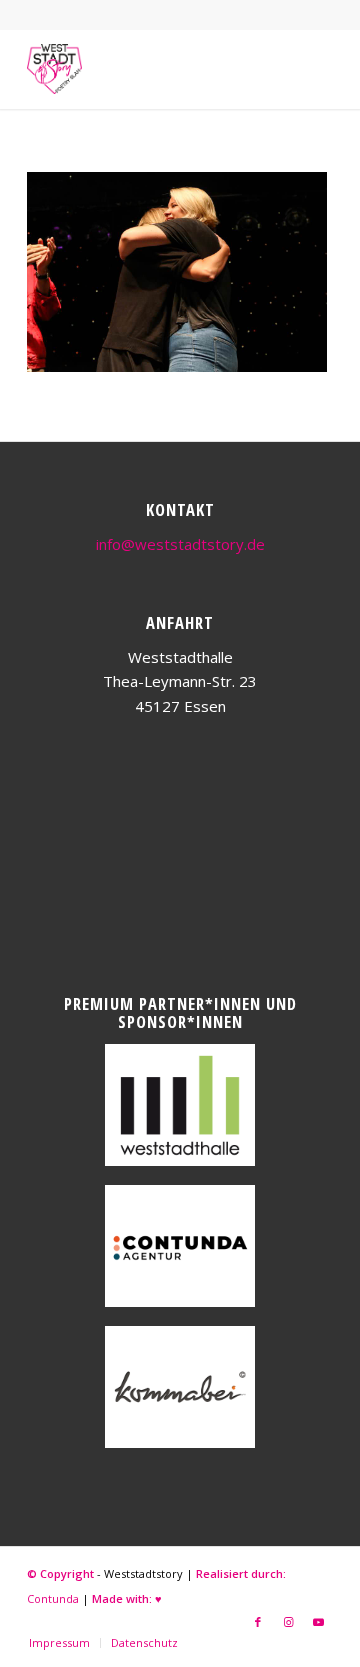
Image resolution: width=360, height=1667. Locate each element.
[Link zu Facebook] (258, 1622)
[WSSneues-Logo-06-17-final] (149, 69)
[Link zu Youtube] (318, 1622)
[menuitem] (59, 1643)
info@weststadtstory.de (180, 544)
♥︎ (158, 1598)
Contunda (53, 1598)
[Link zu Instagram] (288, 1622)
